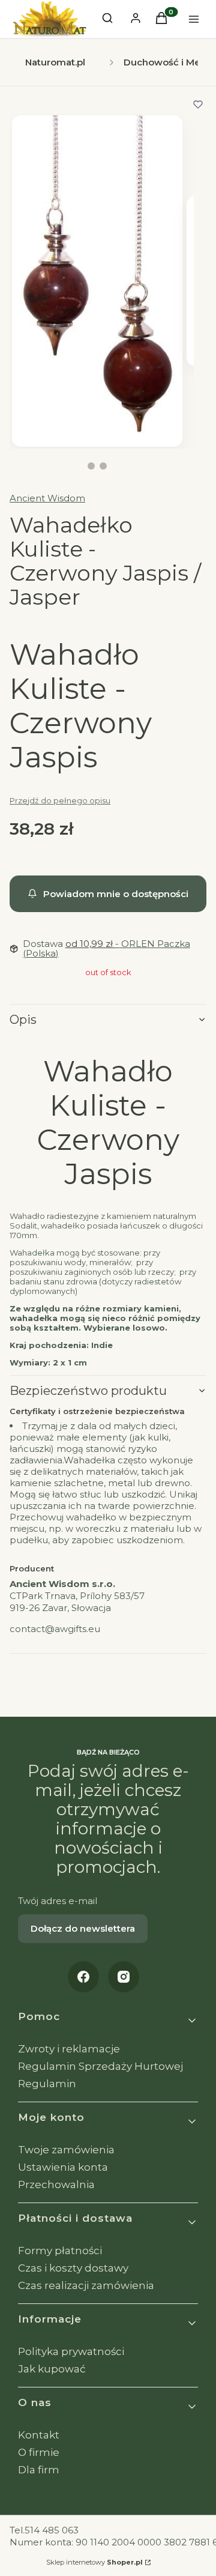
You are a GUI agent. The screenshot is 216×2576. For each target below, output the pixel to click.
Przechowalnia (56, 2184)
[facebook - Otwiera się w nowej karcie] (83, 1977)
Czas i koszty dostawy (73, 2268)
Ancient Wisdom (47, 498)
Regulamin (47, 2084)
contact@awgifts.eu (55, 1629)
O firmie (39, 2452)
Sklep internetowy (94, 2562)
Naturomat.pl (55, 62)
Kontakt (39, 2435)
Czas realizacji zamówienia (86, 2285)
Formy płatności (60, 2251)
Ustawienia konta (63, 2167)
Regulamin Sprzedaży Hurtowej (100, 2066)
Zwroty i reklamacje (69, 2049)
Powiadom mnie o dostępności (116, 894)
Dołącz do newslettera (83, 1928)
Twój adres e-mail (58, 1901)
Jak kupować (52, 2369)
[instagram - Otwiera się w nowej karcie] (124, 1977)
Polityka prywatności (71, 2351)
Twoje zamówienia (66, 2150)
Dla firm (39, 2470)
